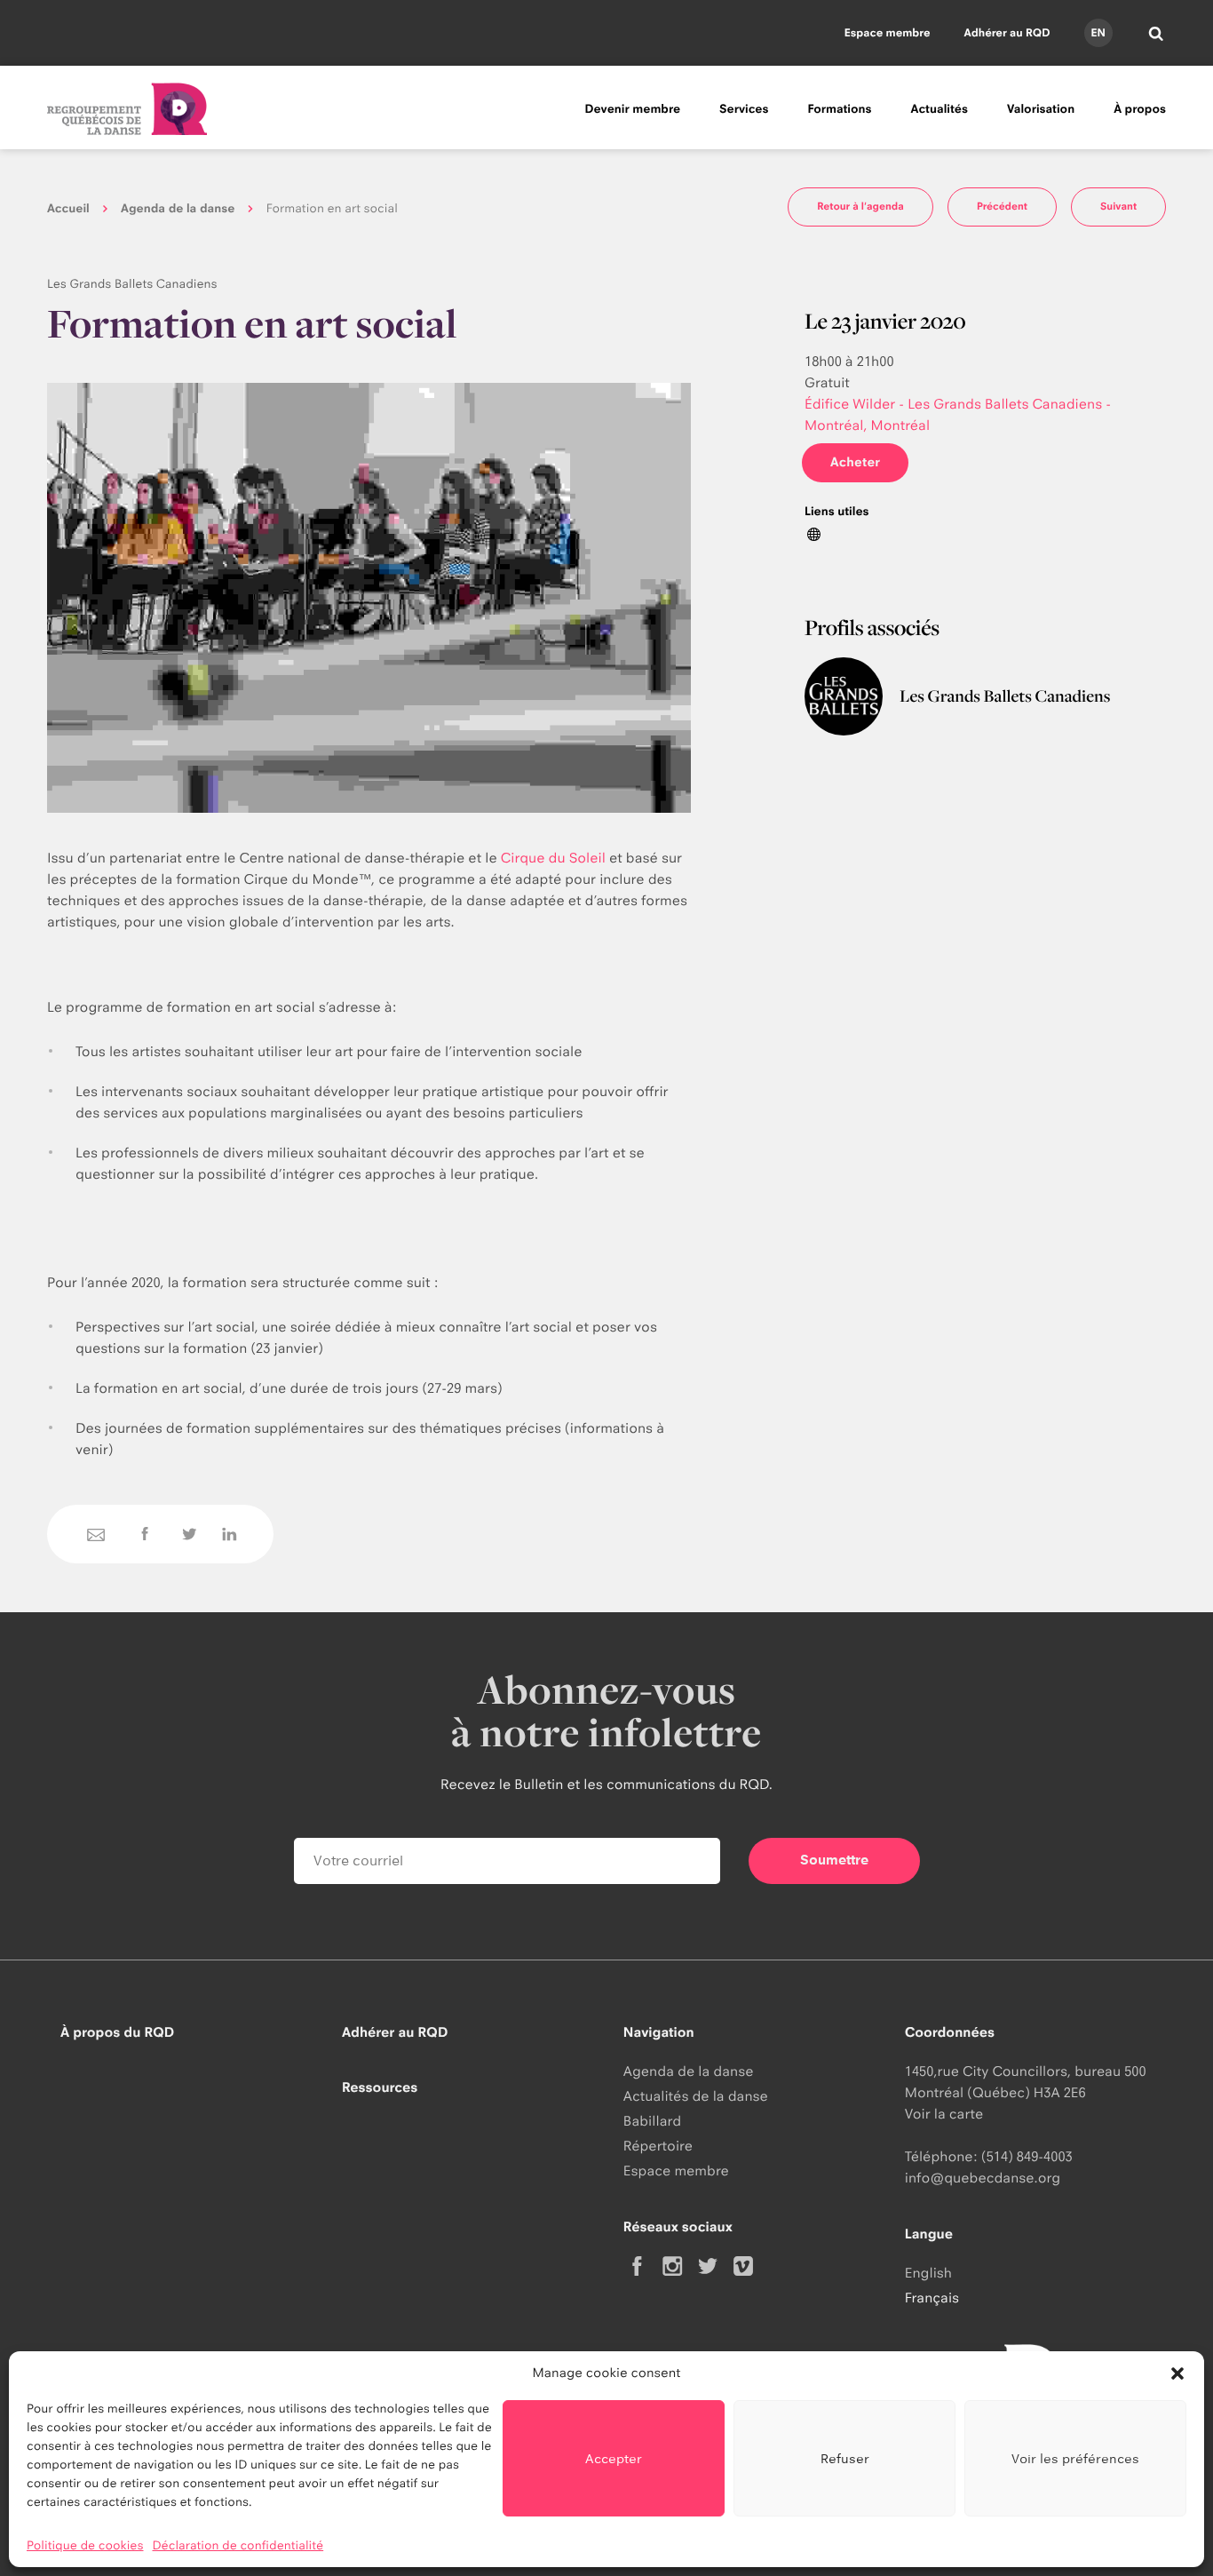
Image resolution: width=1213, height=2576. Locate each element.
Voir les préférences (1075, 2458)
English (928, 2273)
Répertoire (658, 2146)
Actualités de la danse (696, 2096)
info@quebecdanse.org (983, 2178)
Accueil (68, 209)
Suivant (1118, 206)
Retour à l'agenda (860, 206)
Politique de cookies (85, 2546)
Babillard (652, 2121)
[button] (1177, 2373)
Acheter (855, 462)
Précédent (1002, 206)
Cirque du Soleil (553, 858)
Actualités (939, 109)
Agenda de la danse (178, 209)
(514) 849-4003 (1027, 2156)
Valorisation (1041, 109)
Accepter (614, 2458)
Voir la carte (944, 2114)
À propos (1140, 109)
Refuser (845, 2458)
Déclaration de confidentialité (238, 2546)
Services (744, 109)
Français (932, 2298)
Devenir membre (632, 109)
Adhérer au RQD (1007, 32)
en (1098, 32)
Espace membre (888, 32)
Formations (839, 109)
